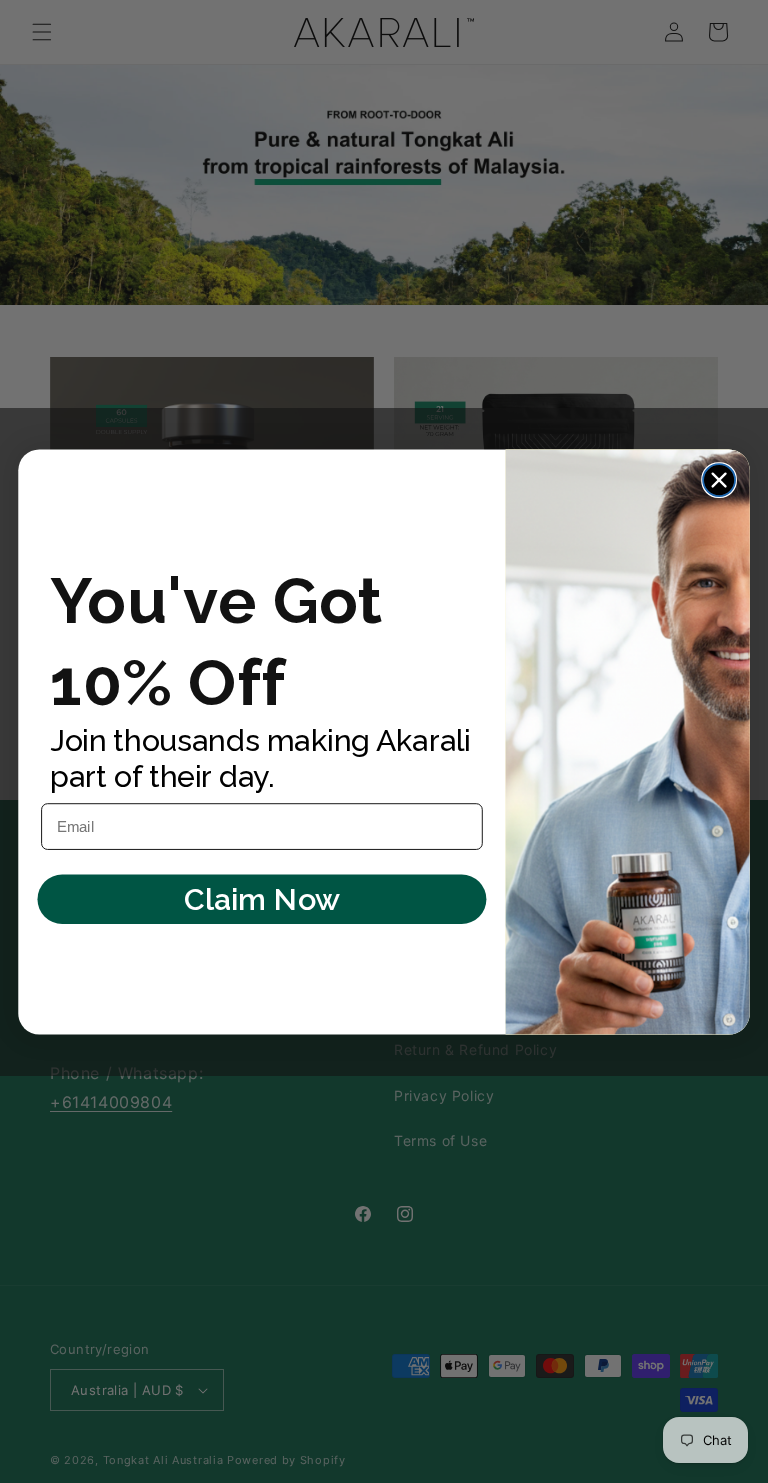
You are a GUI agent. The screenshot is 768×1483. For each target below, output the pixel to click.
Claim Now (261, 899)
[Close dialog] (719, 480)
